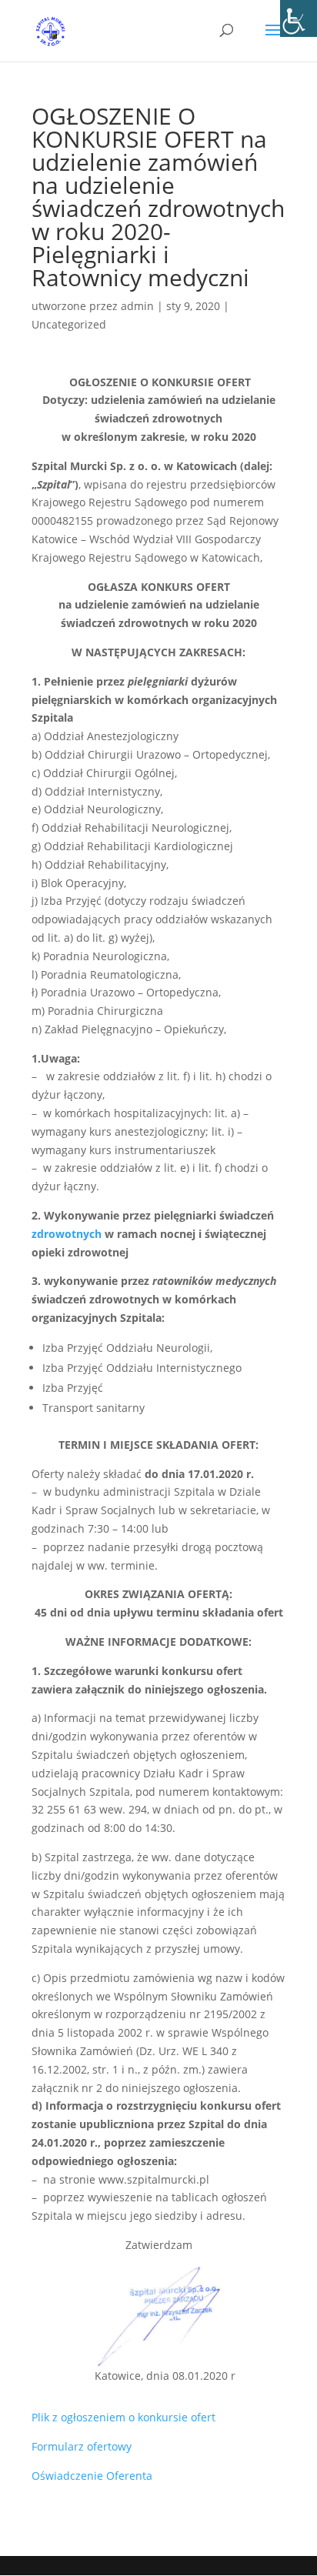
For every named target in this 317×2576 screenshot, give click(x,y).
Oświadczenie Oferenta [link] (92, 2476)
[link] (299, 18)
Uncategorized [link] (69, 324)
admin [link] (137, 306)
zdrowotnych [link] (67, 1234)
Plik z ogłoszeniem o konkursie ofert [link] (123, 2417)
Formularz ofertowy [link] (82, 2446)
